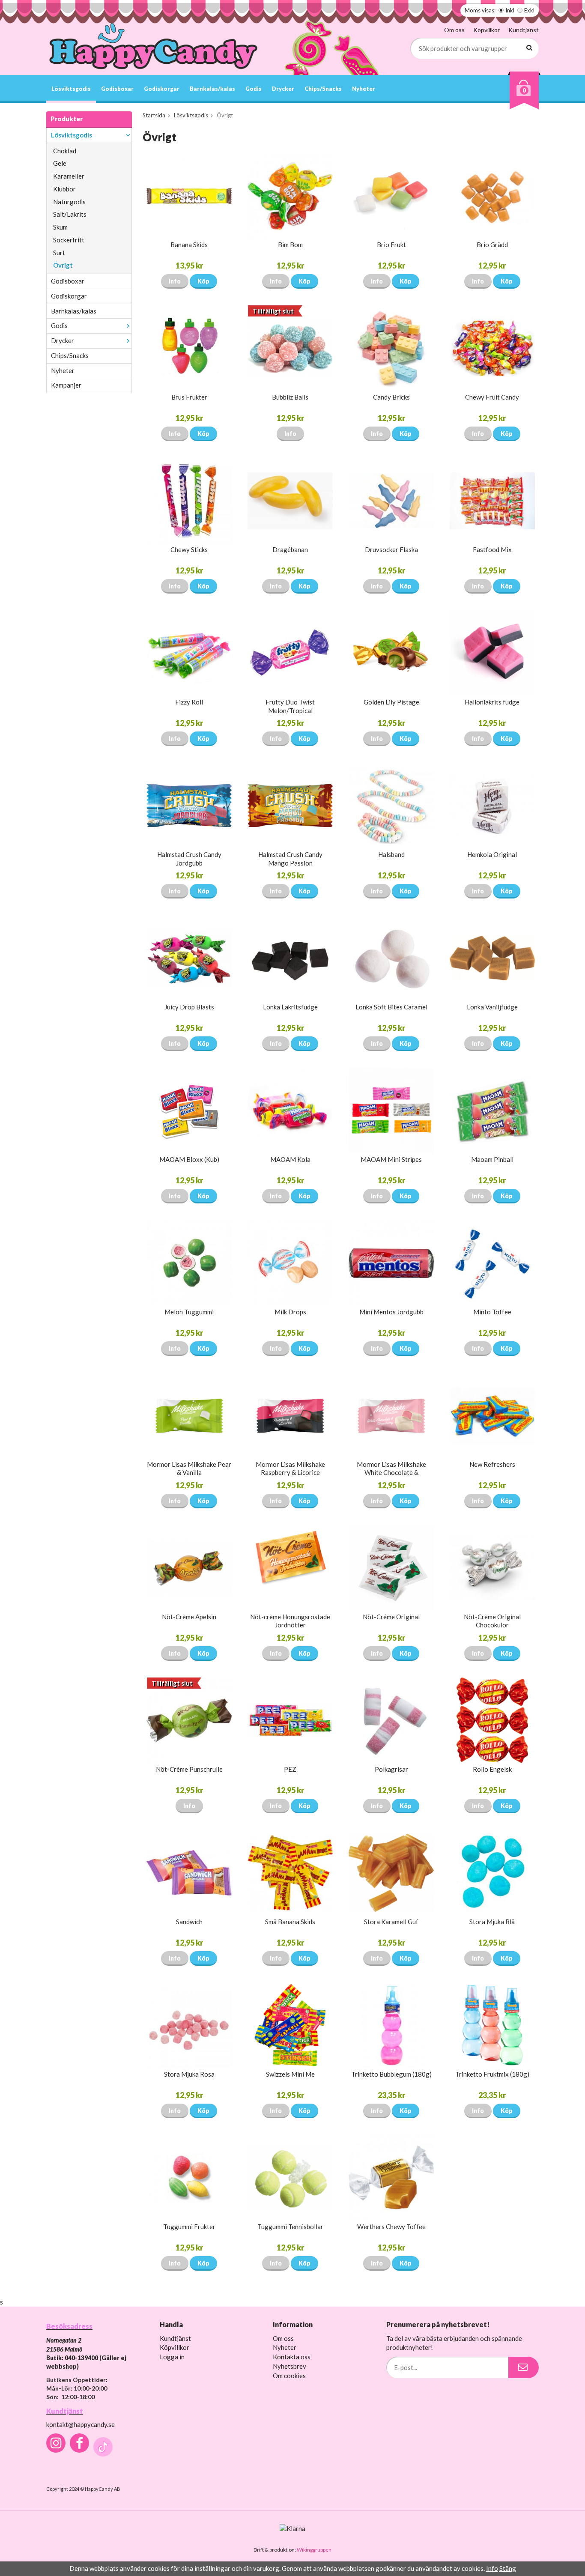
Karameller (69, 176)
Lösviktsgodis (71, 89)
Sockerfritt (69, 240)
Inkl (510, 10)
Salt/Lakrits (70, 214)
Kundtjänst (524, 30)
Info (175, 281)
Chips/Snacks (323, 89)
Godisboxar (117, 89)
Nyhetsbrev (290, 2366)
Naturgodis (69, 202)
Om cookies (289, 2376)
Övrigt (63, 265)
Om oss (454, 30)
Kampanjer (66, 385)
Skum (60, 227)
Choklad (65, 151)
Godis (254, 89)
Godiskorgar (162, 89)
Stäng (508, 2568)
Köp (203, 281)
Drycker (283, 89)
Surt (59, 253)
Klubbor (64, 189)
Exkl (529, 10)
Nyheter (364, 89)
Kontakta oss (292, 2357)
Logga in (172, 2357)
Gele (60, 163)
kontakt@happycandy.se (81, 2424)
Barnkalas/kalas (212, 89)
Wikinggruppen (314, 2550)
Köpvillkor (487, 30)
